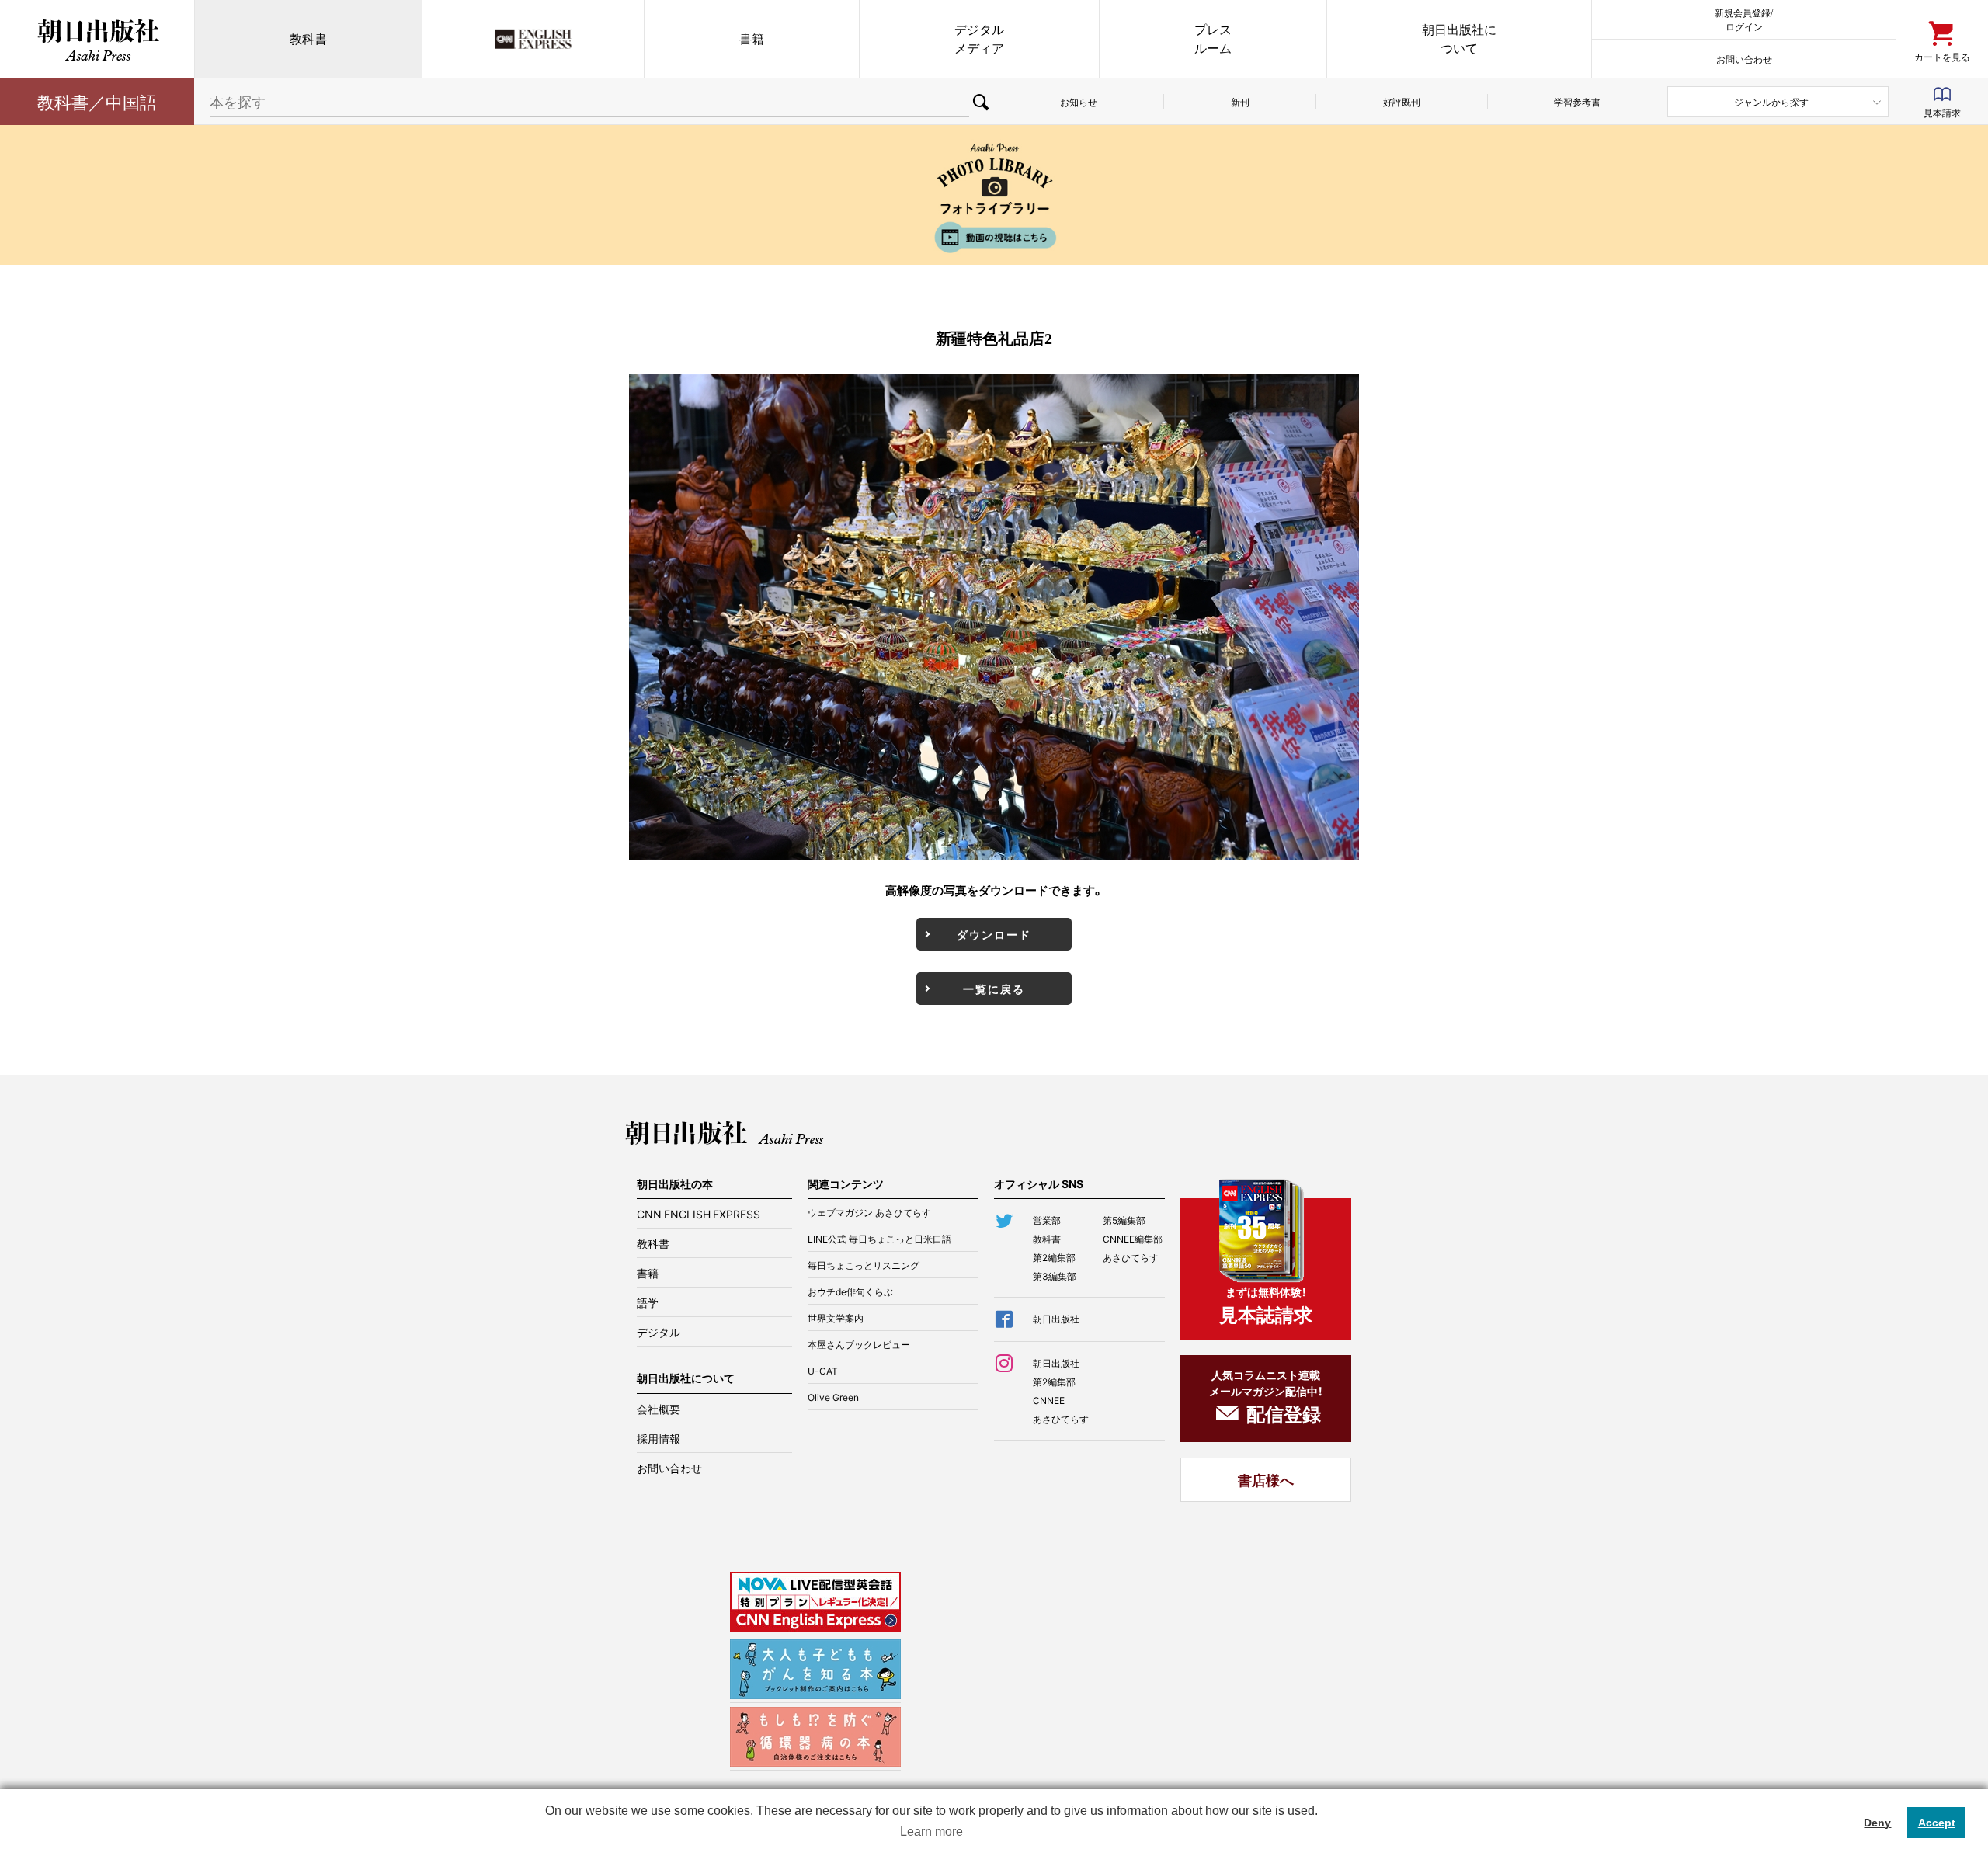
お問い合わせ (1744, 59)
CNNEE (1049, 1400)
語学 (648, 1302)
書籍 (752, 38)
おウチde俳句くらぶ (850, 1291)
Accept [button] (1937, 1823)
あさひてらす (1131, 1257)
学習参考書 (1577, 102)
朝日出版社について (1459, 38)
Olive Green (833, 1397)
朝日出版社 (97, 39)
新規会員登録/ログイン (1744, 19)
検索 (981, 102)
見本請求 (1942, 113)
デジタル (659, 1332)
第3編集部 (1055, 1276)
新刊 (1240, 102)
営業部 (1047, 1220)
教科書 (308, 38)
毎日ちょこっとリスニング (864, 1265)
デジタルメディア (979, 38)
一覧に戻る (994, 989)
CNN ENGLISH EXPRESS (699, 1214)
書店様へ (1266, 1480)
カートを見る (1942, 56)
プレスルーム (1213, 38)
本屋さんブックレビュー (859, 1344)
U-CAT (823, 1371)
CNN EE (533, 39)
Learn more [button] (931, 1832)
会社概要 (659, 1409)
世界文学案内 (836, 1318)
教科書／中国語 (97, 101)
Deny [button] (1877, 1823)
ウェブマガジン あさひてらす (869, 1212)
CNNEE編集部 (1133, 1239)
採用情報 (659, 1438)
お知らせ (1079, 102)
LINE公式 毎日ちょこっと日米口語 (879, 1239)
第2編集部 (1054, 1257)
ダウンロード (994, 934)
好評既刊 (1402, 102)
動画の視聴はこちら (994, 237)
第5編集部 (1124, 1220)
